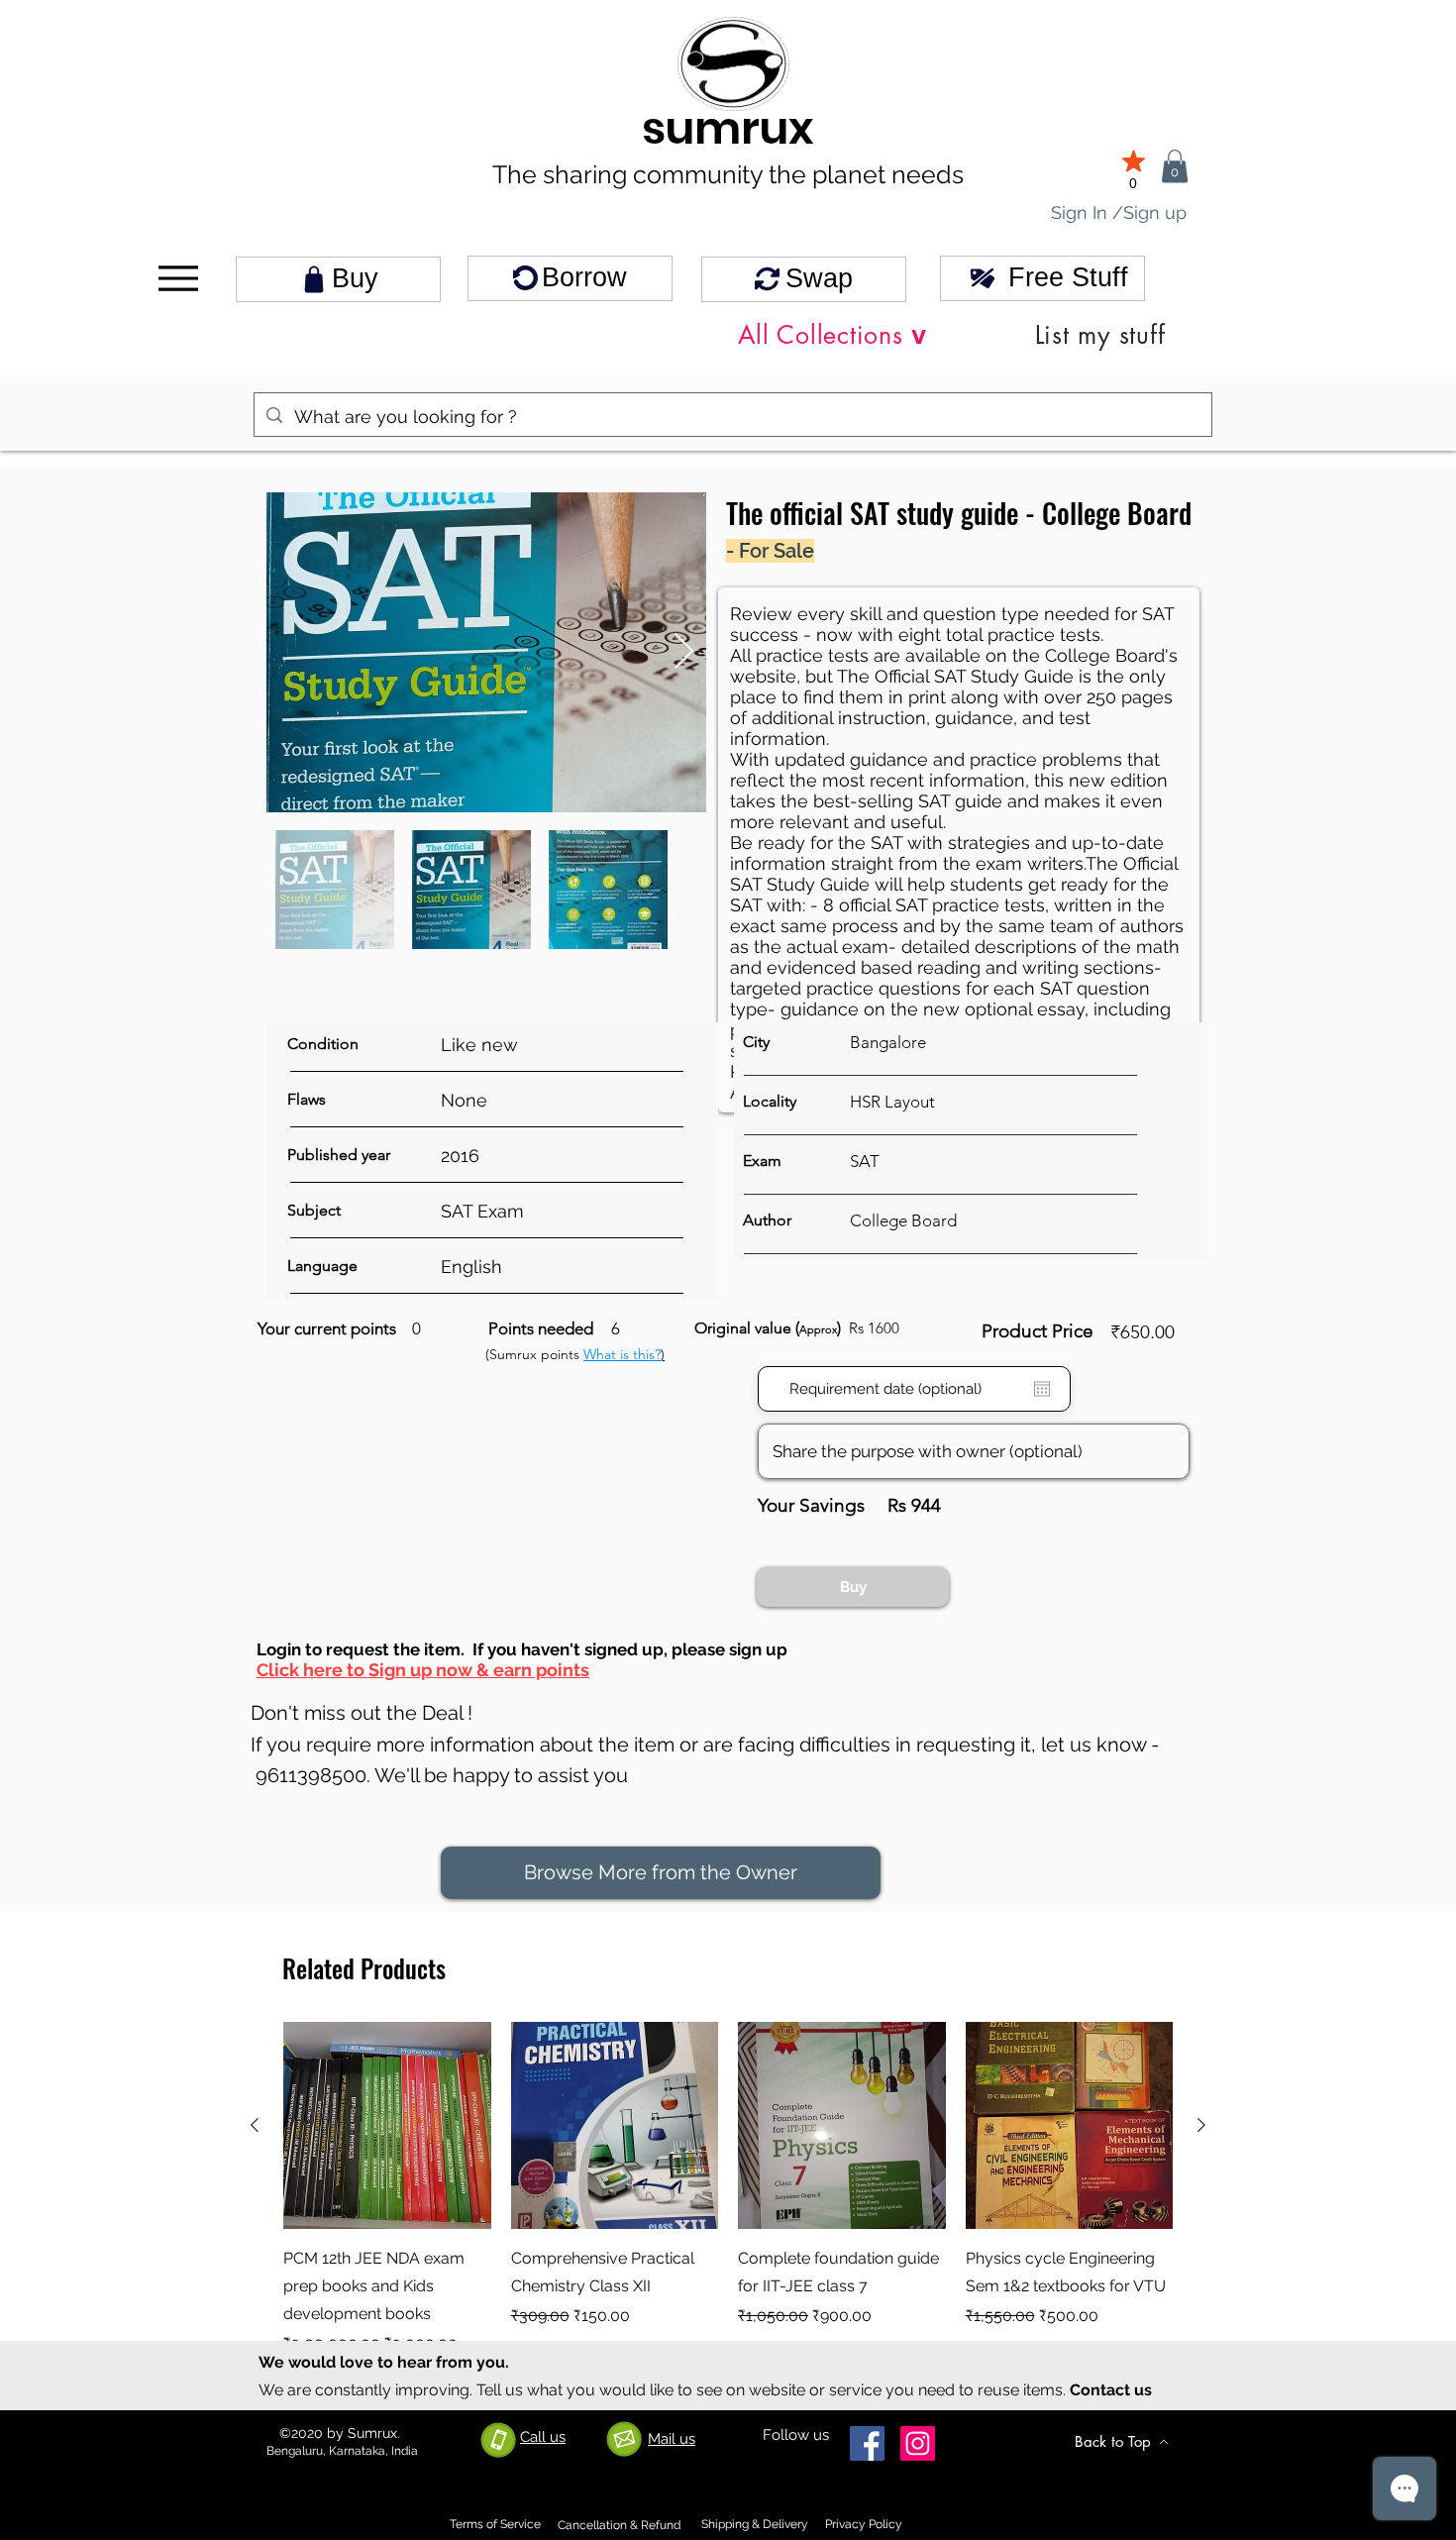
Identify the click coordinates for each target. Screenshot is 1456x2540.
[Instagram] (918, 2443)
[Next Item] (684, 652)
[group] (728, 2203)
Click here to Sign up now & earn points (423, 1670)
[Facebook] (867, 2443)
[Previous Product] (255, 2125)
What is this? (622, 1354)
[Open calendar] (1042, 1389)
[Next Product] (1201, 2125)
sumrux (728, 128)
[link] (1175, 166)
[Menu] (178, 279)
